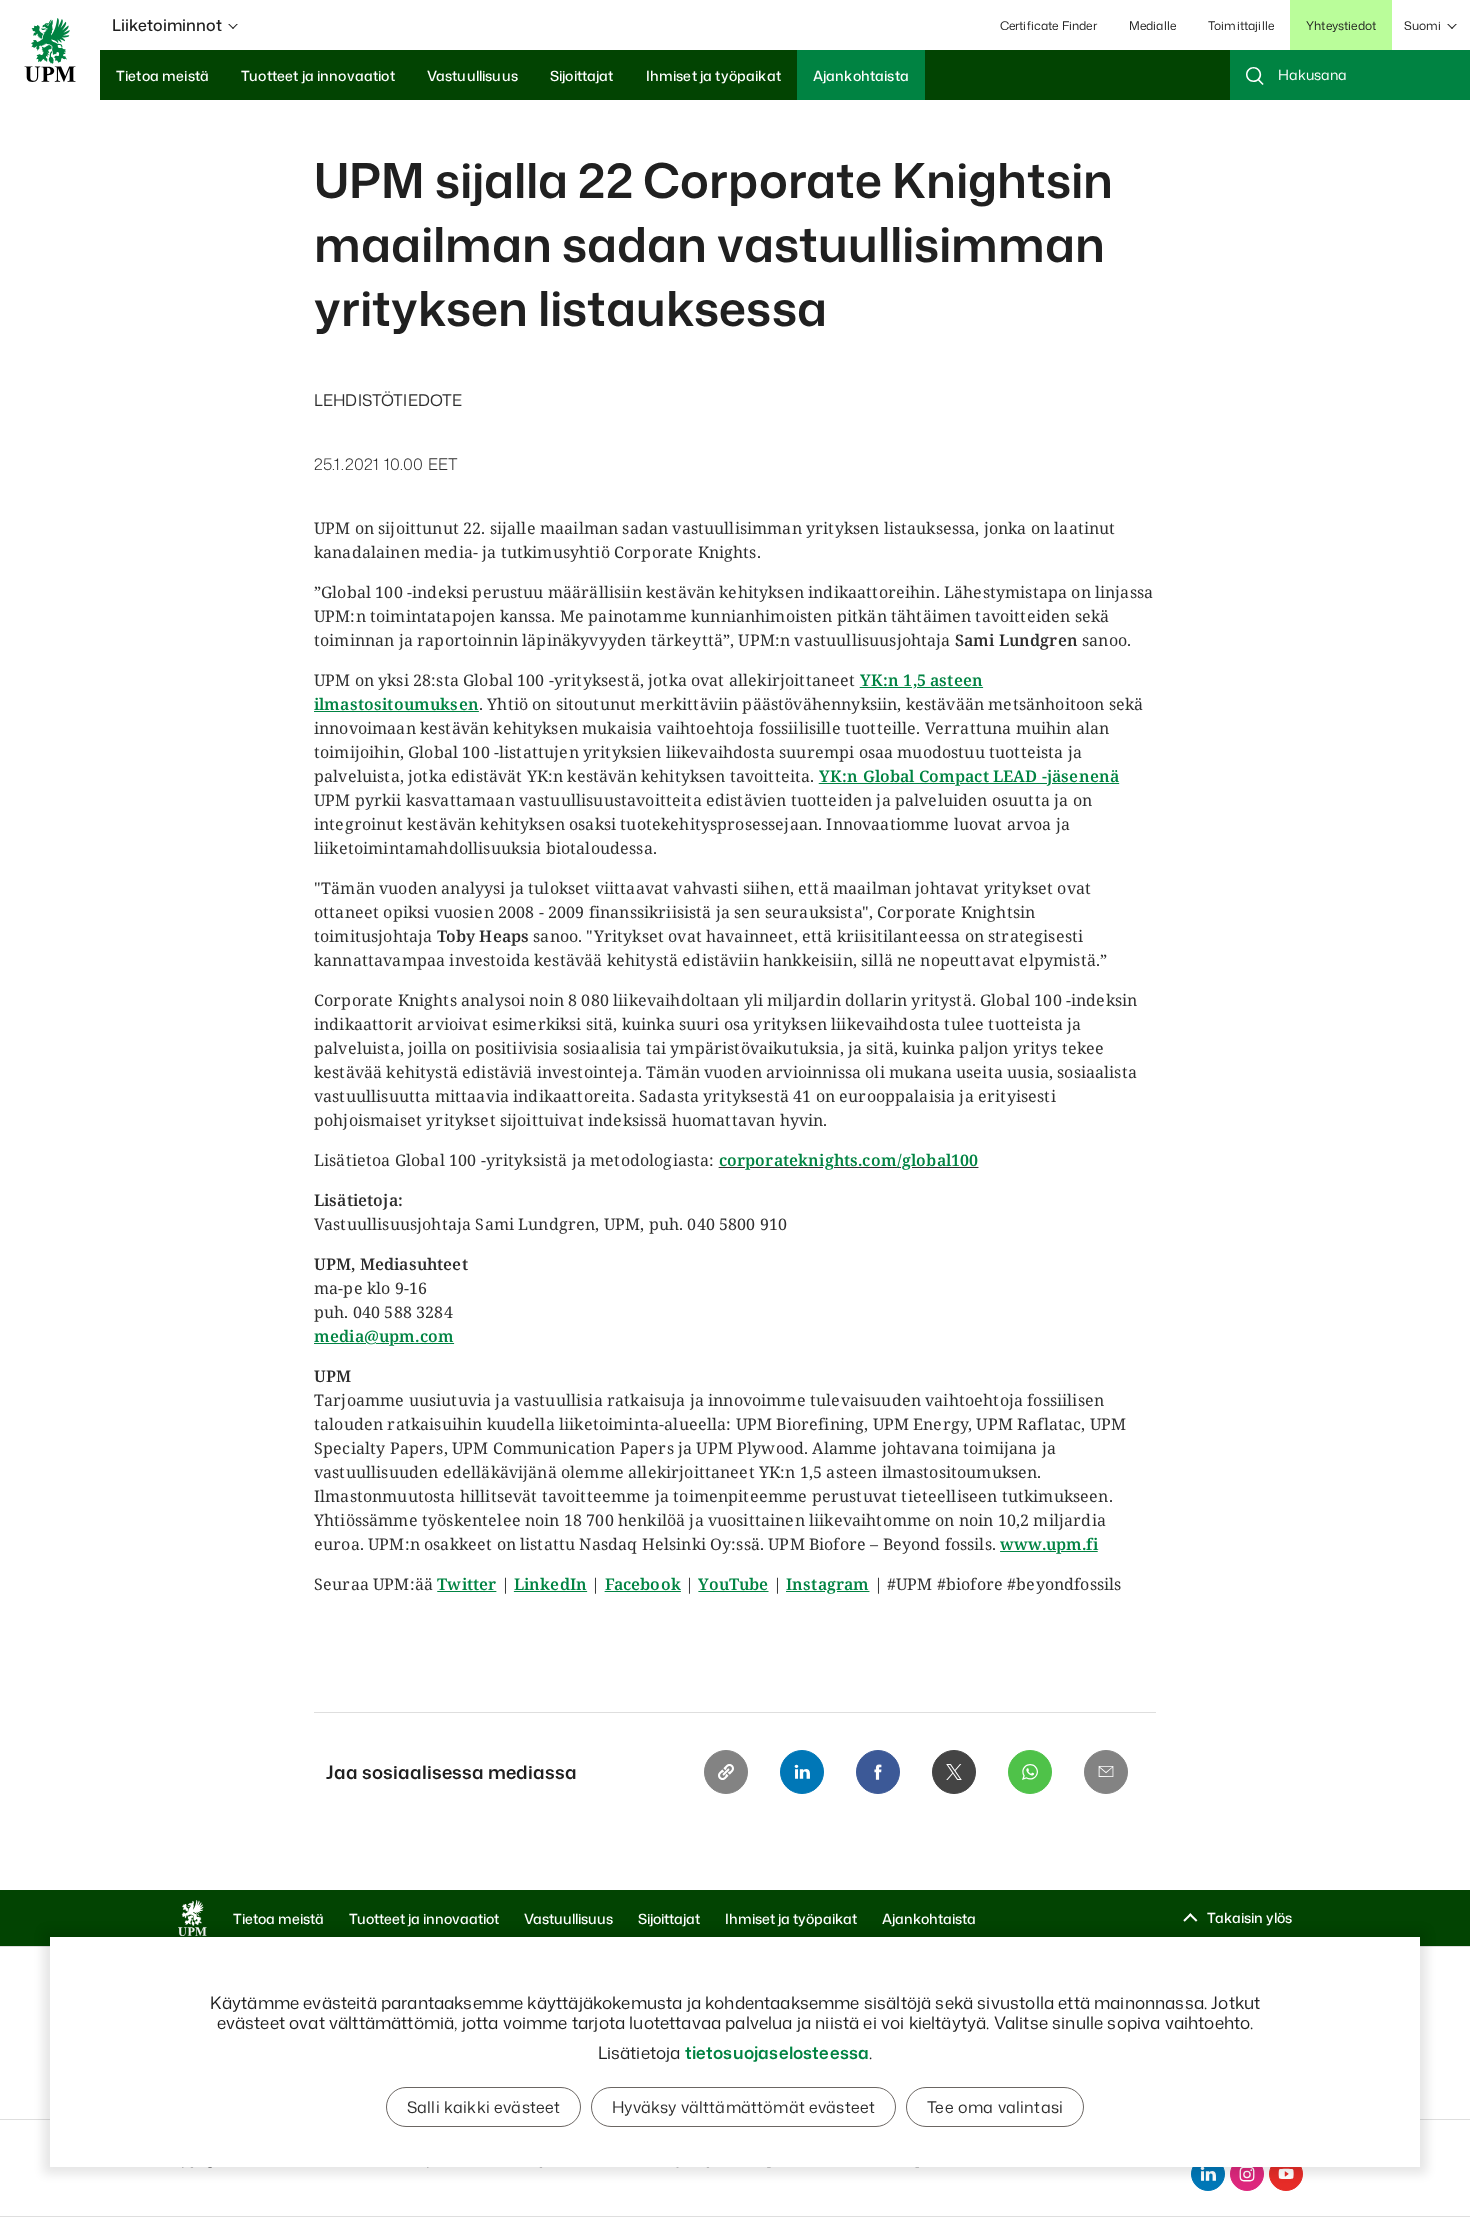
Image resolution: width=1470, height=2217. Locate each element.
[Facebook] (878, 1772)
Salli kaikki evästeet (483, 2107)
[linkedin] (1208, 2174)
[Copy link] (726, 1772)
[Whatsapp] (1030, 1772)
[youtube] (1286, 2174)
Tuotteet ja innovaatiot (424, 1918)
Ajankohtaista (929, 1918)
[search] (1350, 75)
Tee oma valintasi (995, 2107)
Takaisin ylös (1249, 1917)
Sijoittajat (669, 1918)
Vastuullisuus (568, 1918)
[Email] (1106, 1772)
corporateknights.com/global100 (849, 1160)
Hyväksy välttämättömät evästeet (743, 2107)
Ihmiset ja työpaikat (791, 1918)
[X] (954, 1772)
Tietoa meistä (278, 1918)
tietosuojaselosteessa (777, 2052)
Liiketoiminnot (167, 25)
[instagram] (1247, 2174)
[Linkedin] (802, 1772)
